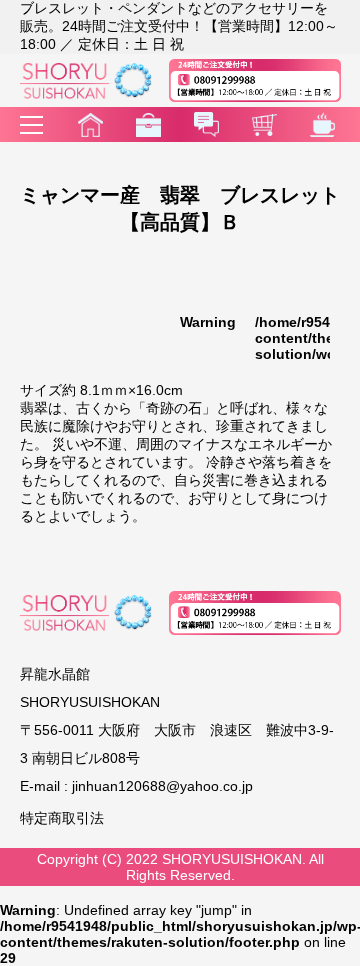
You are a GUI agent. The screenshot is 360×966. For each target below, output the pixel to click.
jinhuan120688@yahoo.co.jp (162, 786)
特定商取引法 (62, 818)
